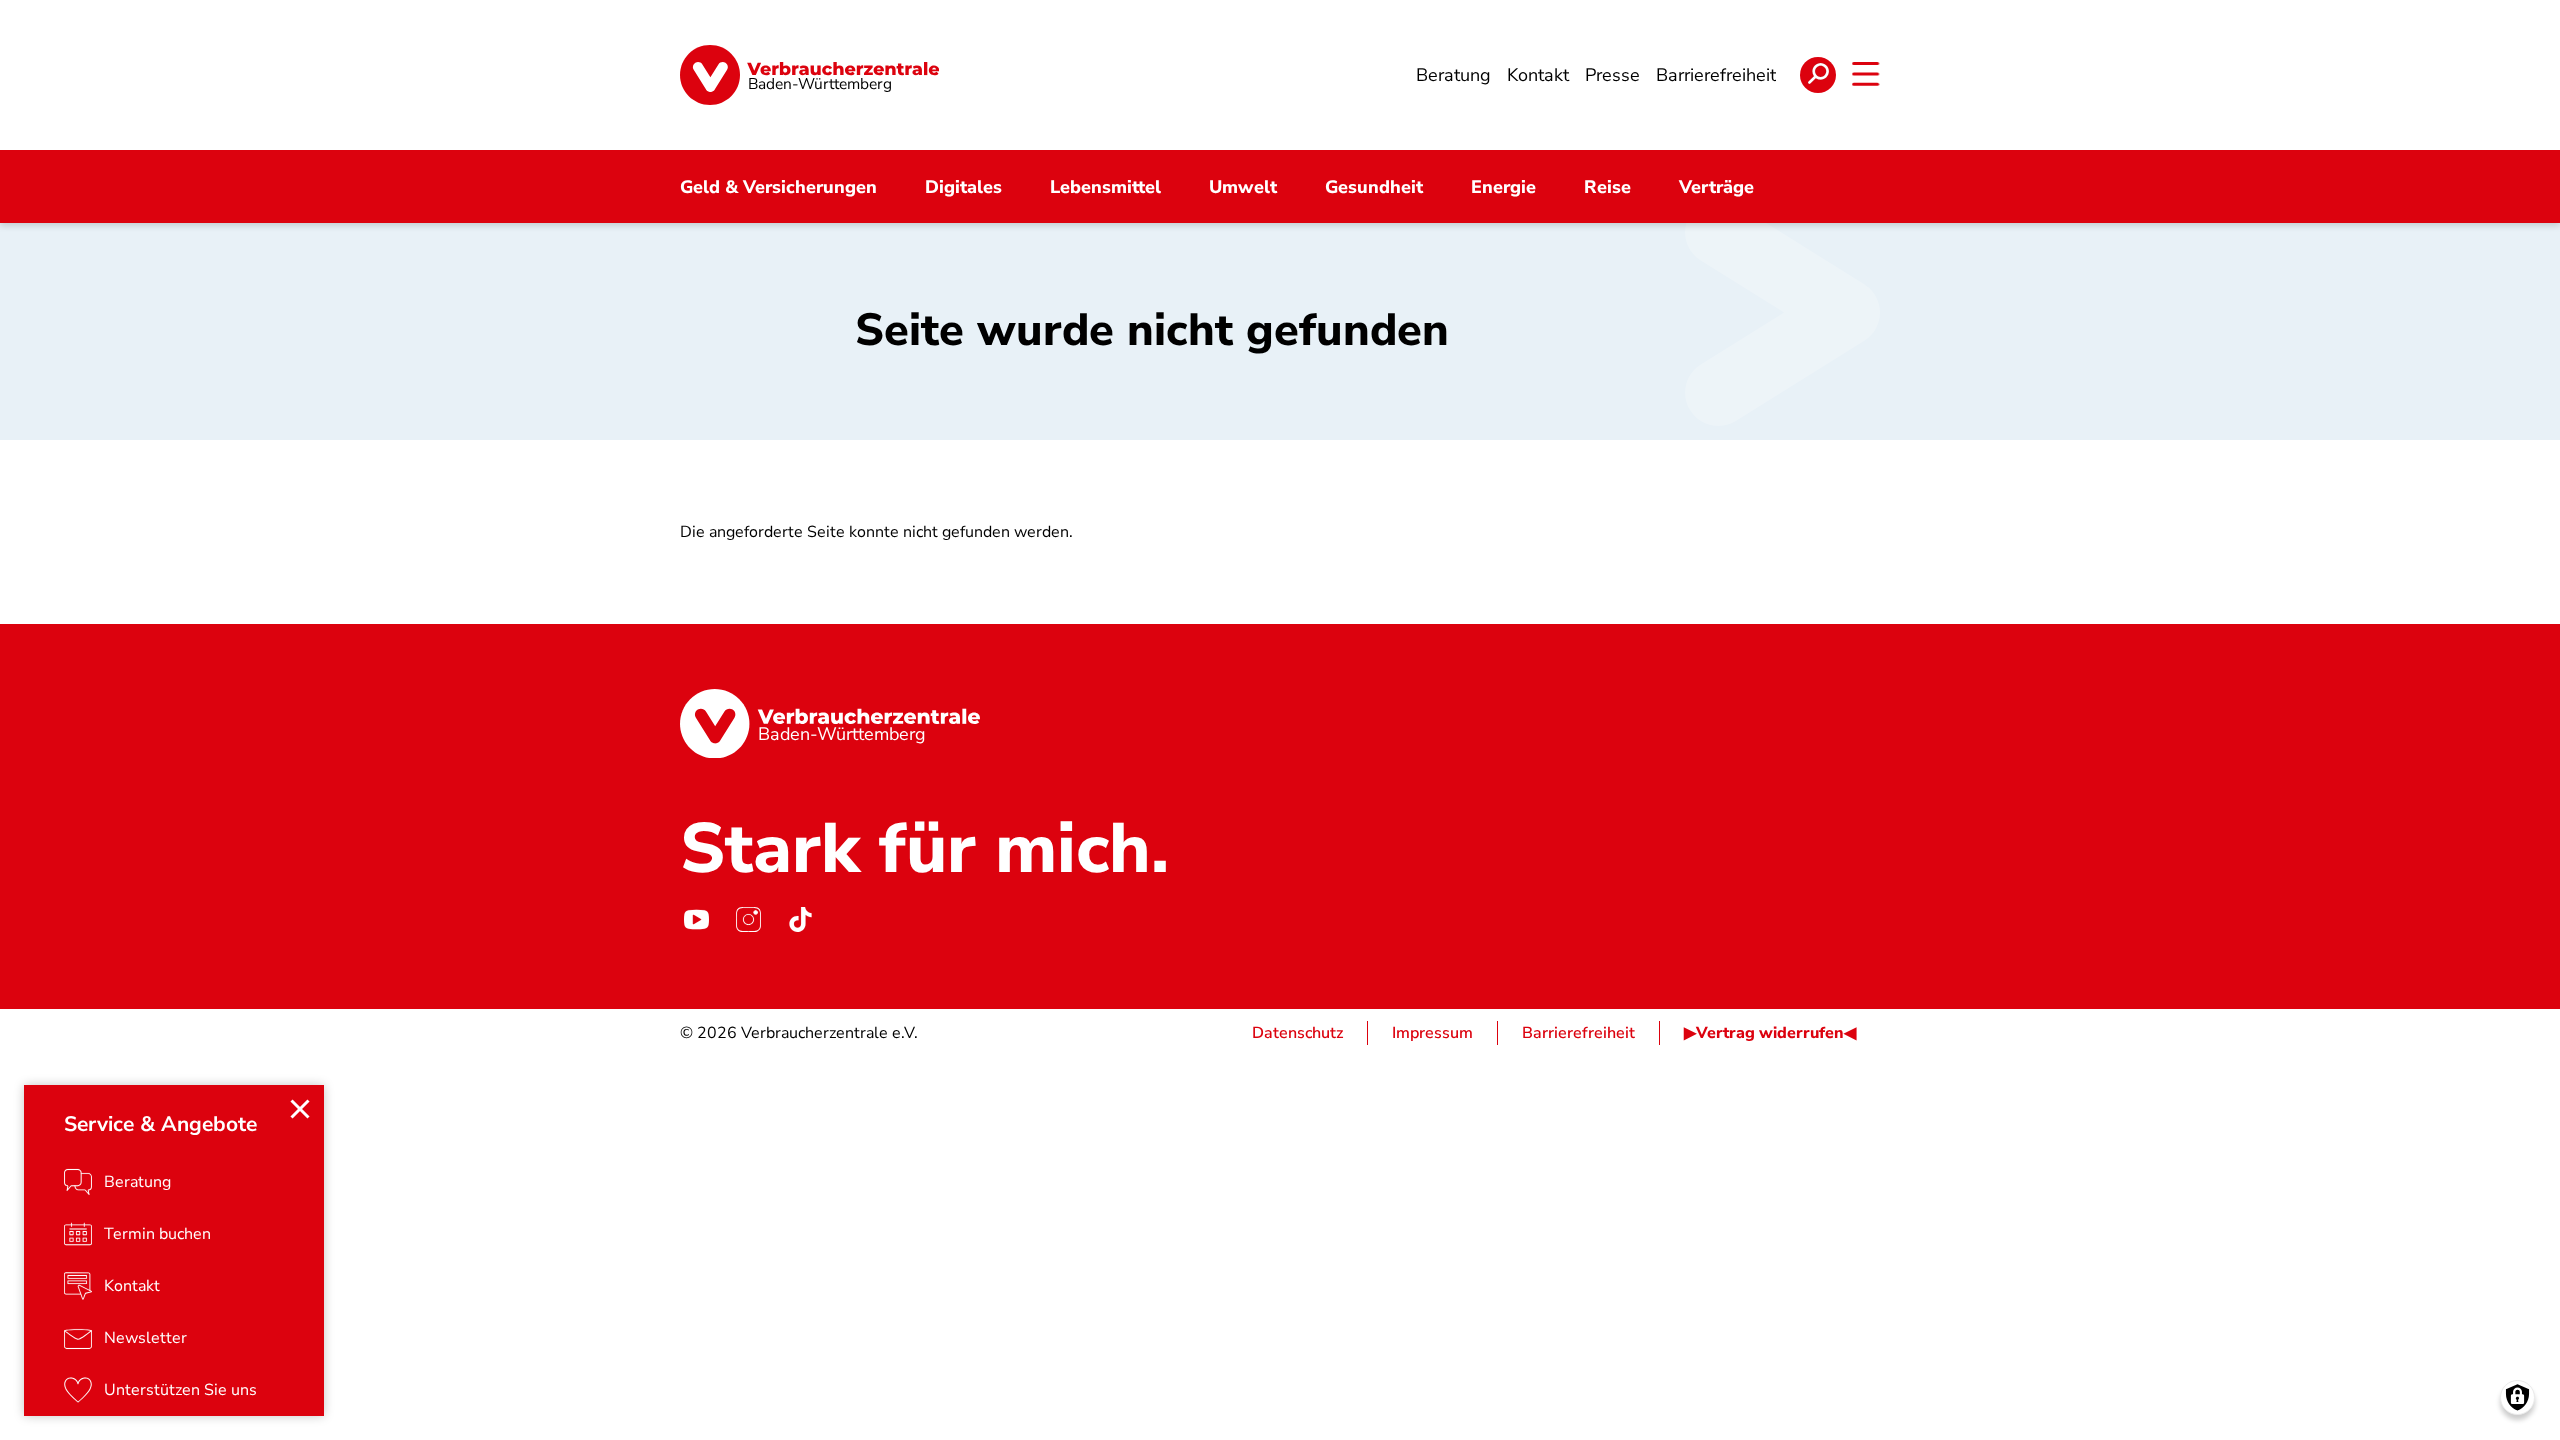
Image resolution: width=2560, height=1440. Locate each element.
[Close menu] (300, 1109)
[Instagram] (748, 919)
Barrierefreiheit (1578, 1033)
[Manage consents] (2517, 1397)
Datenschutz (1297, 1033)
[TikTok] (800, 919)
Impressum (1432, 1033)
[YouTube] (696, 919)
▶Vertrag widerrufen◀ (1770, 1033)
